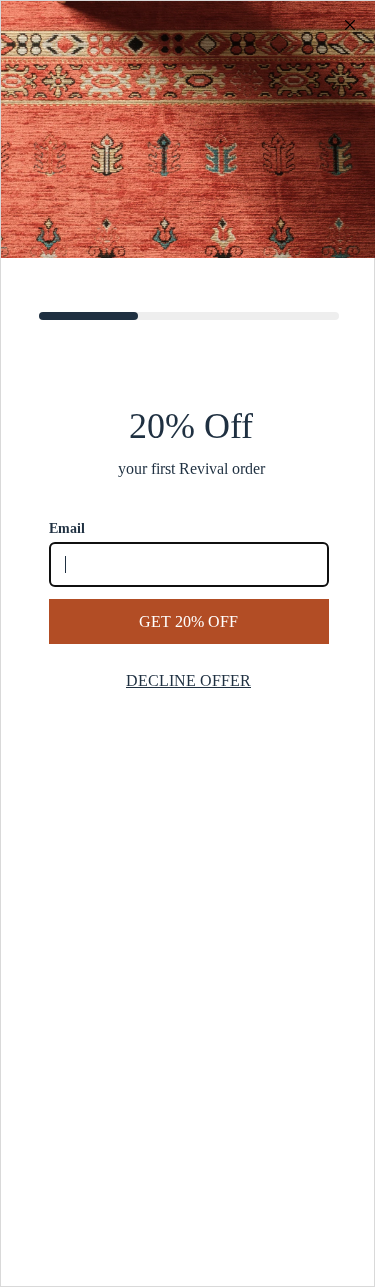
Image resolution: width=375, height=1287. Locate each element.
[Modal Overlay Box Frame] (187, 643)
